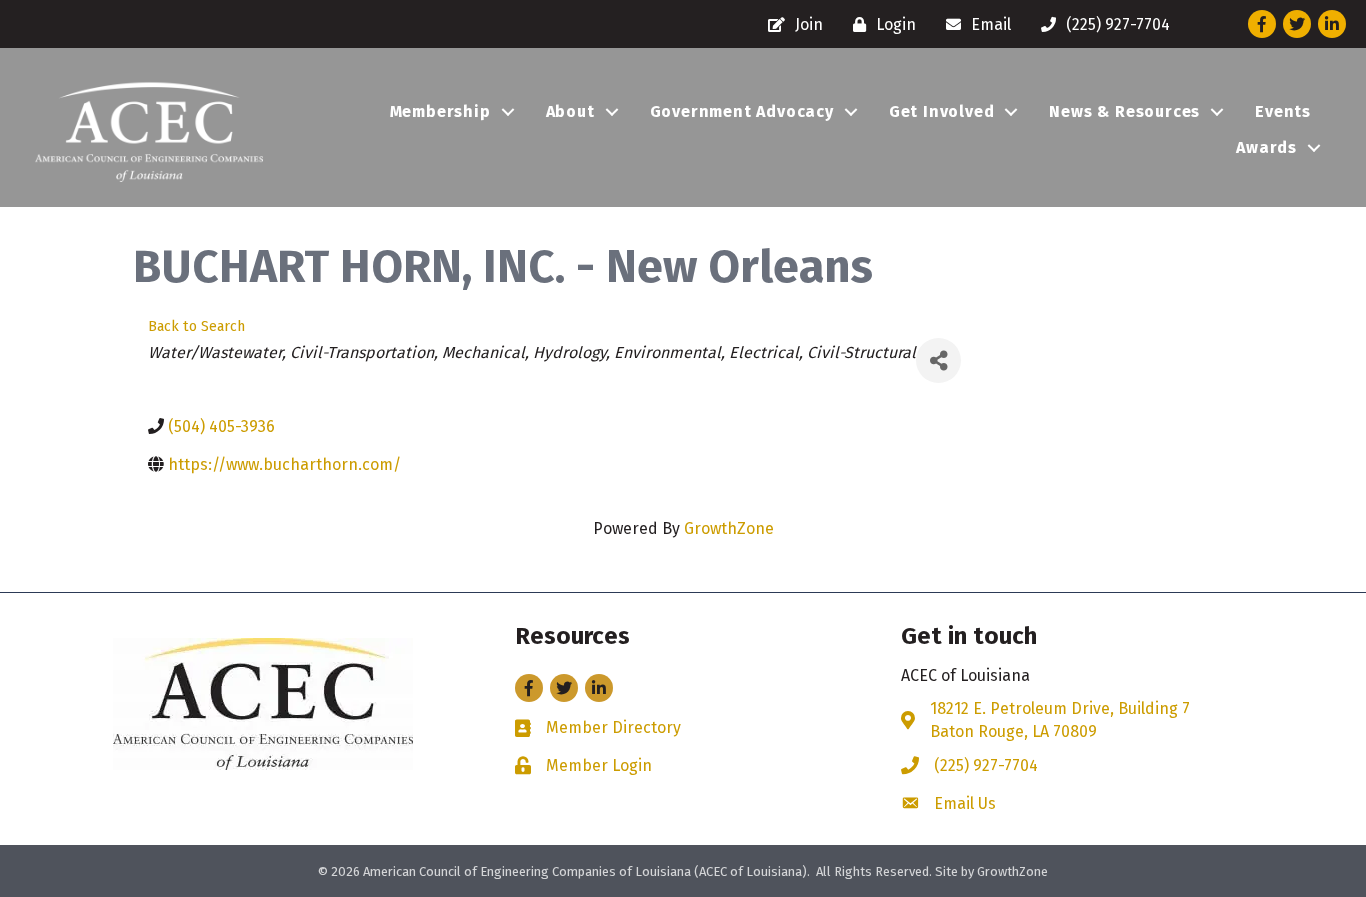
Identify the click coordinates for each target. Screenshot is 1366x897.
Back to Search (196, 326)
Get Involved (942, 111)
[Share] (938, 360)
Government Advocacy (742, 111)
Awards (1266, 147)
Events (1283, 111)
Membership (440, 111)
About (570, 111)
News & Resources (1124, 111)
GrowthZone (729, 528)
